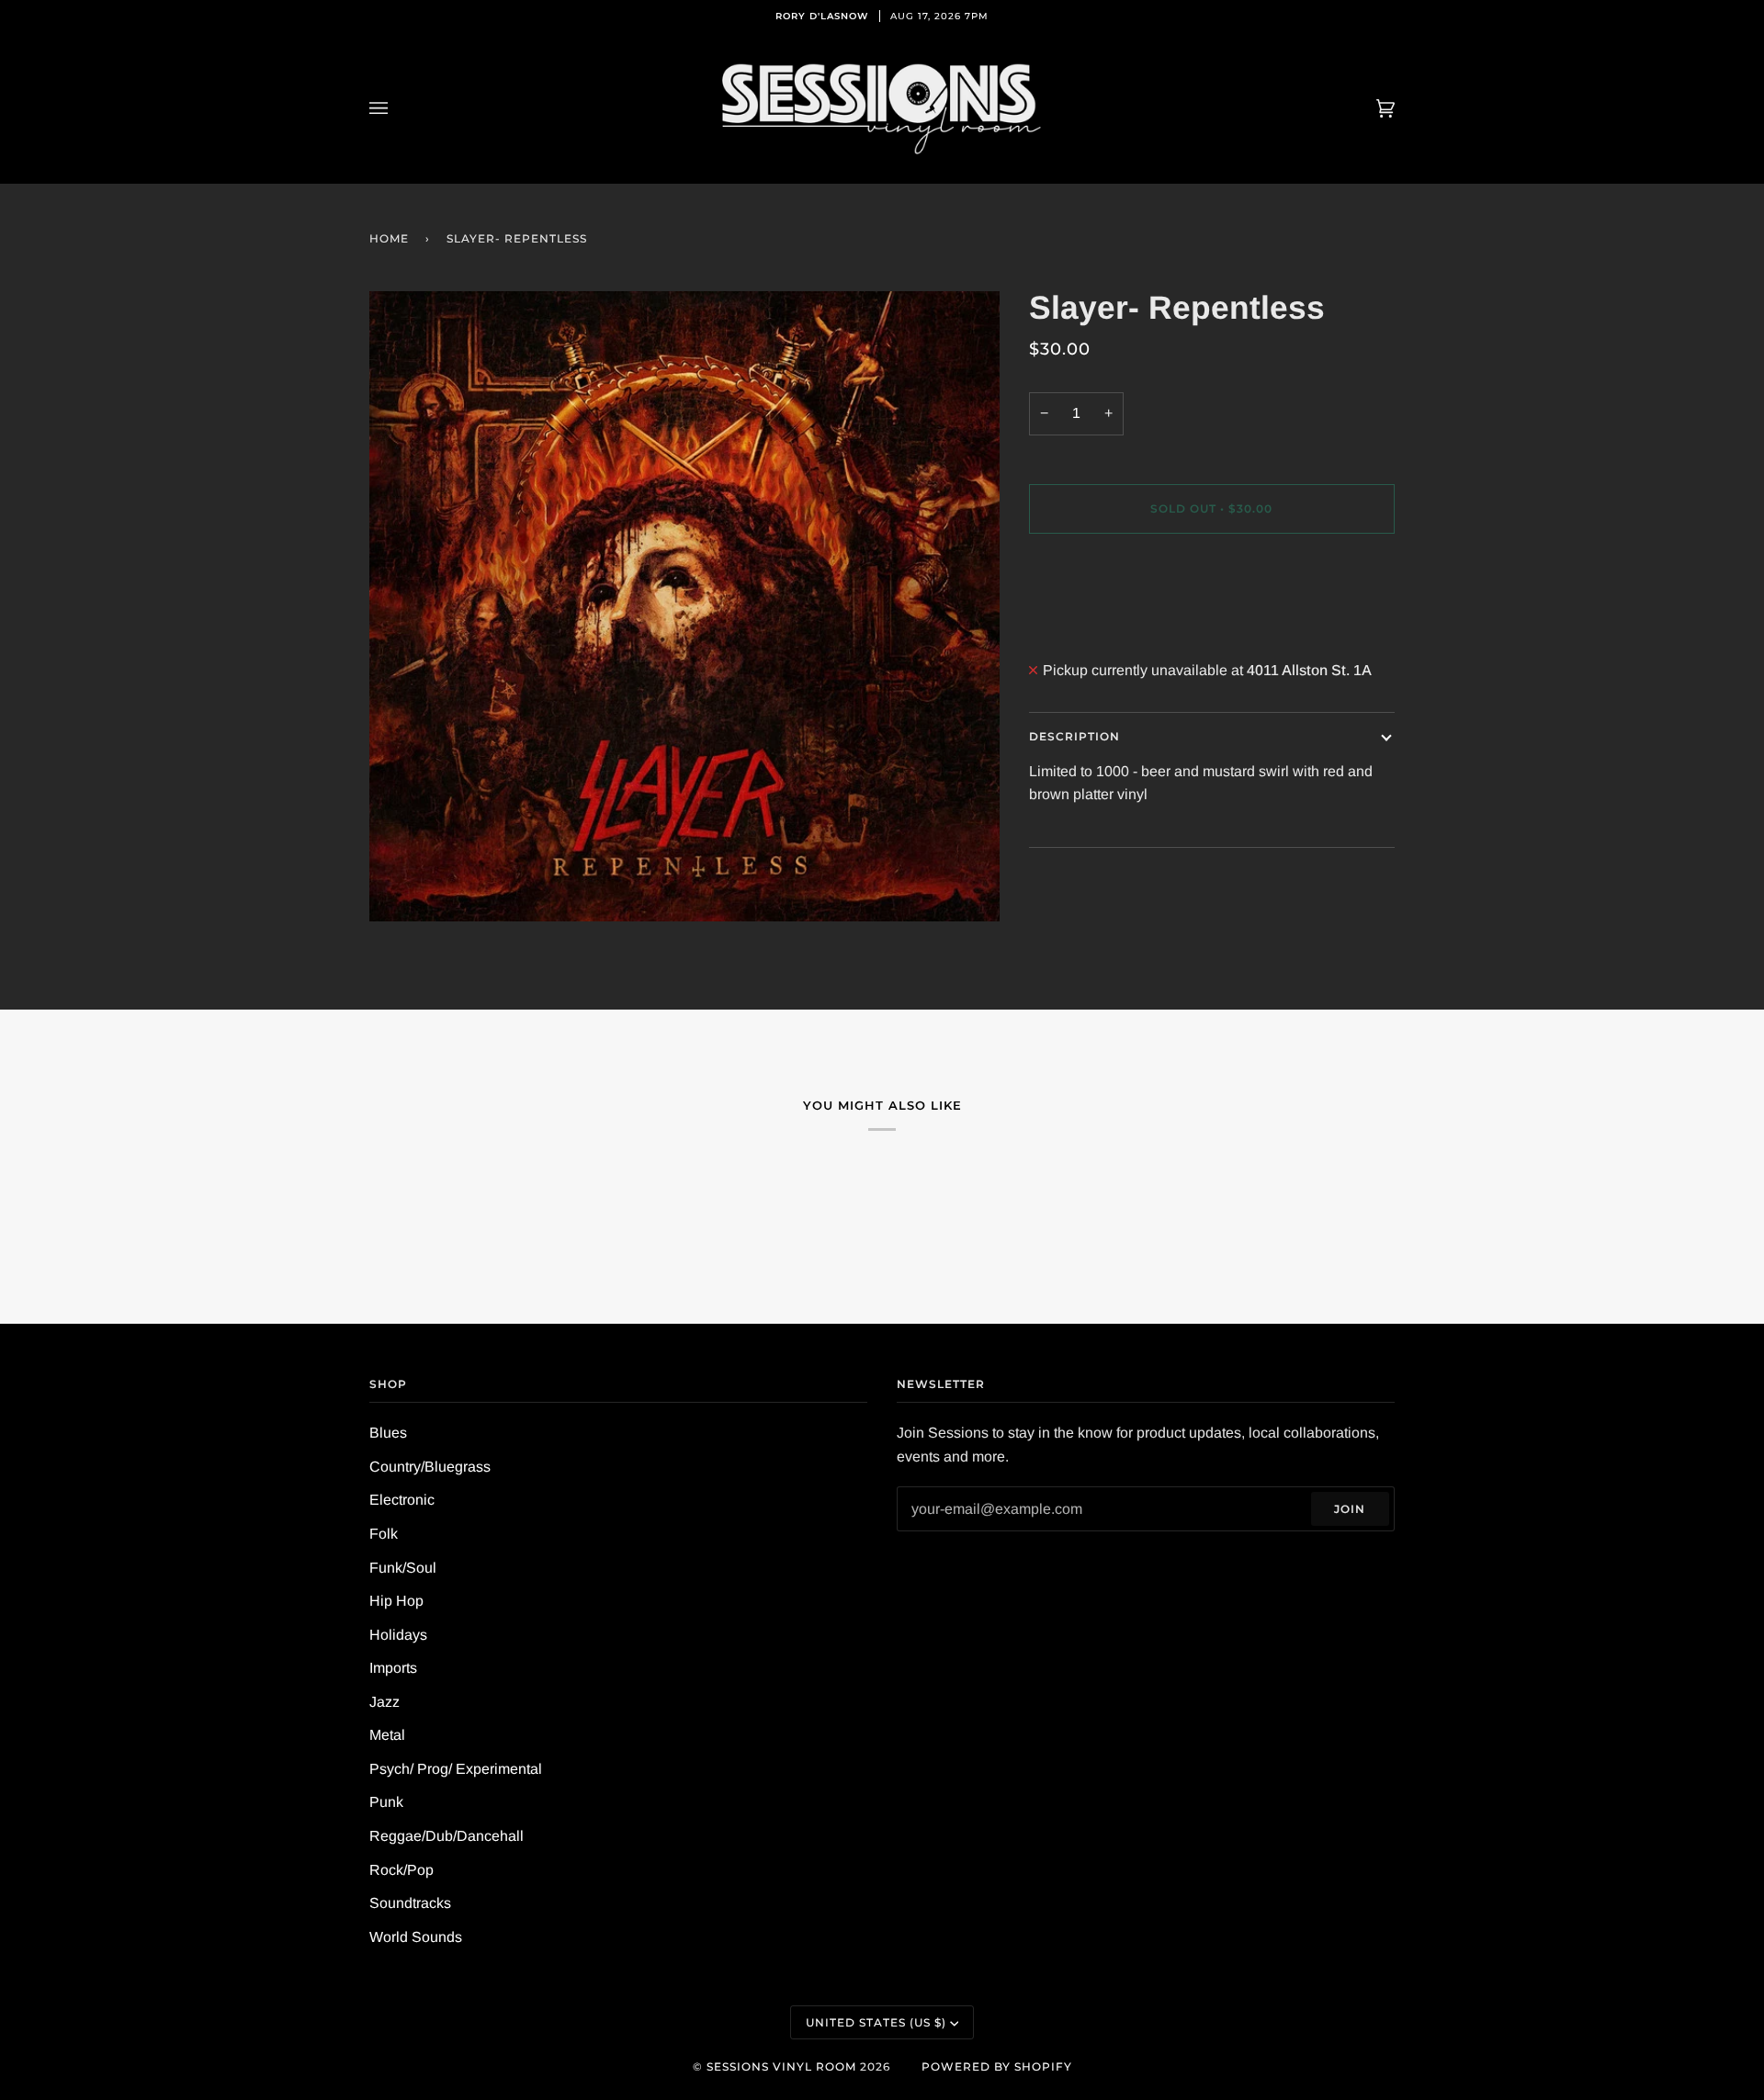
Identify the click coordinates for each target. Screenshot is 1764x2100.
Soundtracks (410, 1903)
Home (389, 238)
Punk (386, 1802)
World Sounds (416, 1937)
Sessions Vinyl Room (781, 2066)
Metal (387, 1735)
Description (1074, 736)
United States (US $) (876, 2022)
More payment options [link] (1101, 623)
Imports (393, 1668)
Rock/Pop (401, 1870)
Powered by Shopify (997, 2066)
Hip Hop (396, 1601)
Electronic (402, 1500)
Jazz (384, 1702)
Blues (388, 1433)
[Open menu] (397, 108)
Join (1350, 1509)
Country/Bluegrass (430, 1467)
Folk (384, 1534)
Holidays (398, 1635)
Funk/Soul (403, 1568)
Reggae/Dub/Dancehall (447, 1836)
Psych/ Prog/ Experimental (456, 1769)
